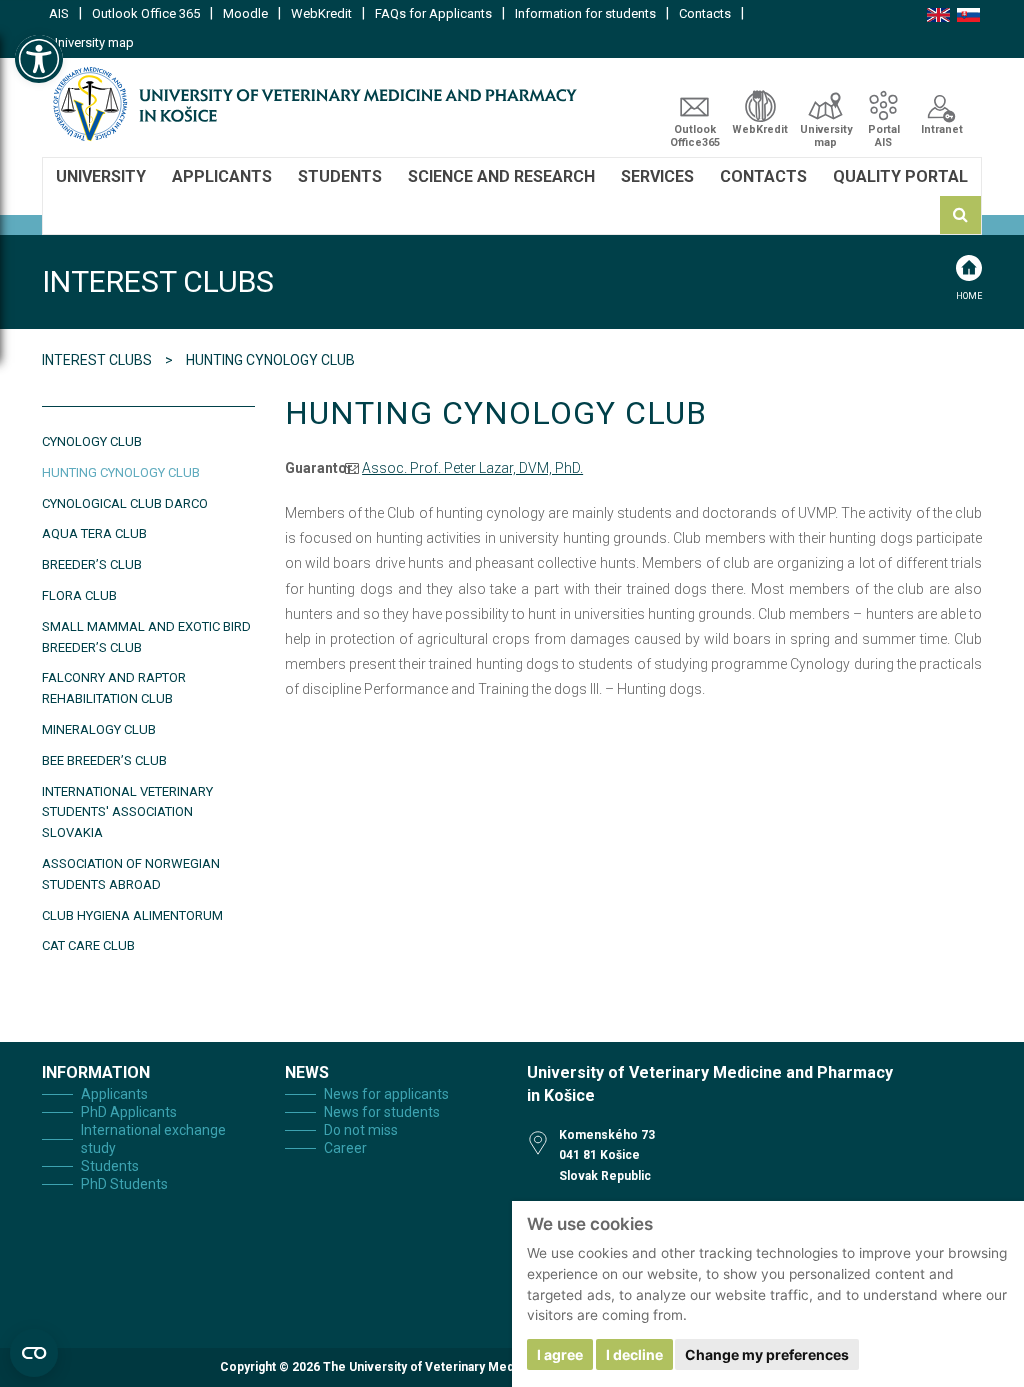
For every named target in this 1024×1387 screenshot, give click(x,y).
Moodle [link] (245, 13)
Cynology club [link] (92, 441)
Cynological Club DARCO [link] (125, 503)
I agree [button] (560, 1354)
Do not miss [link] (361, 1130)
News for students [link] (382, 1112)
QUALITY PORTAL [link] (900, 176)
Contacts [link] (705, 13)
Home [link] (969, 296)
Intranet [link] (942, 129)
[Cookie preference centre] (34, 1353)
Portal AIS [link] (884, 136)
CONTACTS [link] (763, 176)
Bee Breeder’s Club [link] (104, 760)
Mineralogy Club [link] (99, 729)
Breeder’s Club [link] (92, 564)
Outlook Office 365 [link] (146, 13)
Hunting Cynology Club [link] (121, 472)
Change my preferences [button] (767, 1354)
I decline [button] (634, 1354)
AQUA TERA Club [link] (94, 533)
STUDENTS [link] (340, 176)
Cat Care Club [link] (88, 945)
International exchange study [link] (153, 1139)
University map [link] (91, 42)
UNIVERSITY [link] (101, 176)
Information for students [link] (585, 13)
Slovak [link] (968, 15)
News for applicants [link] (386, 1094)
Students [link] (110, 1166)
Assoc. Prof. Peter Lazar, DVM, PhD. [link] (472, 468)
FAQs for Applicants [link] (433, 13)
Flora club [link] (79, 595)
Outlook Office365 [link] (695, 136)
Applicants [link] (114, 1094)
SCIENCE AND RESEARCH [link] (501, 176)
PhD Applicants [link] (129, 1112)
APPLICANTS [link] (222, 176)
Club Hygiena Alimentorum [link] (132, 915)
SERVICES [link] (657, 176)
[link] (39, 59)
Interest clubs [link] (98, 360)
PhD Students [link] (124, 1184)
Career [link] (345, 1148)
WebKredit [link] (321, 13)
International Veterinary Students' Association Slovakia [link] (127, 812)
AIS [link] (59, 13)
